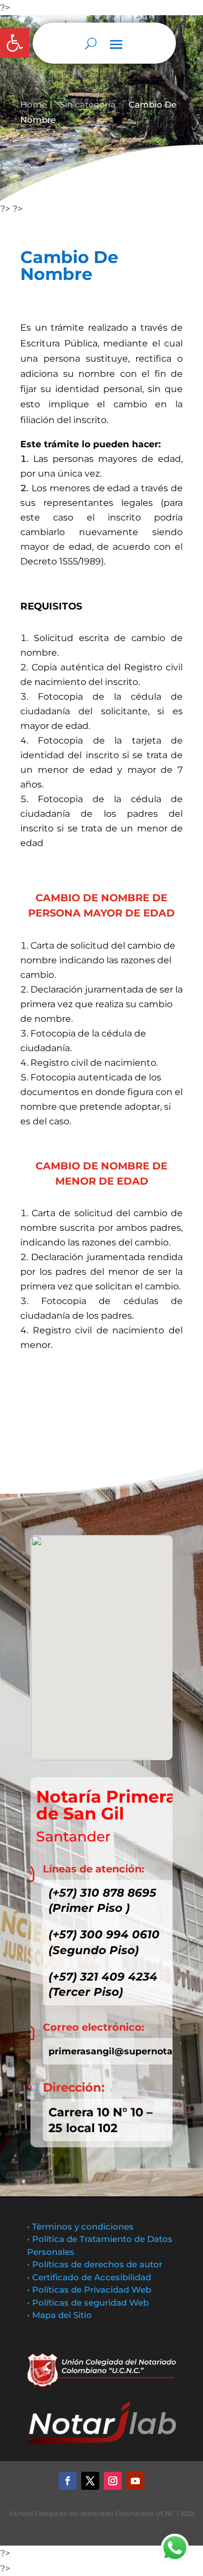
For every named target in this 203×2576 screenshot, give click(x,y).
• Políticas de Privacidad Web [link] (89, 2290)
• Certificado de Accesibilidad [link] (89, 2277)
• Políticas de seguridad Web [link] (88, 2303)
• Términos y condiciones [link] (80, 2226)
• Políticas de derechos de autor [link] (95, 2264)
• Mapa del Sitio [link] (61, 2315)
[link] (15, 43)
